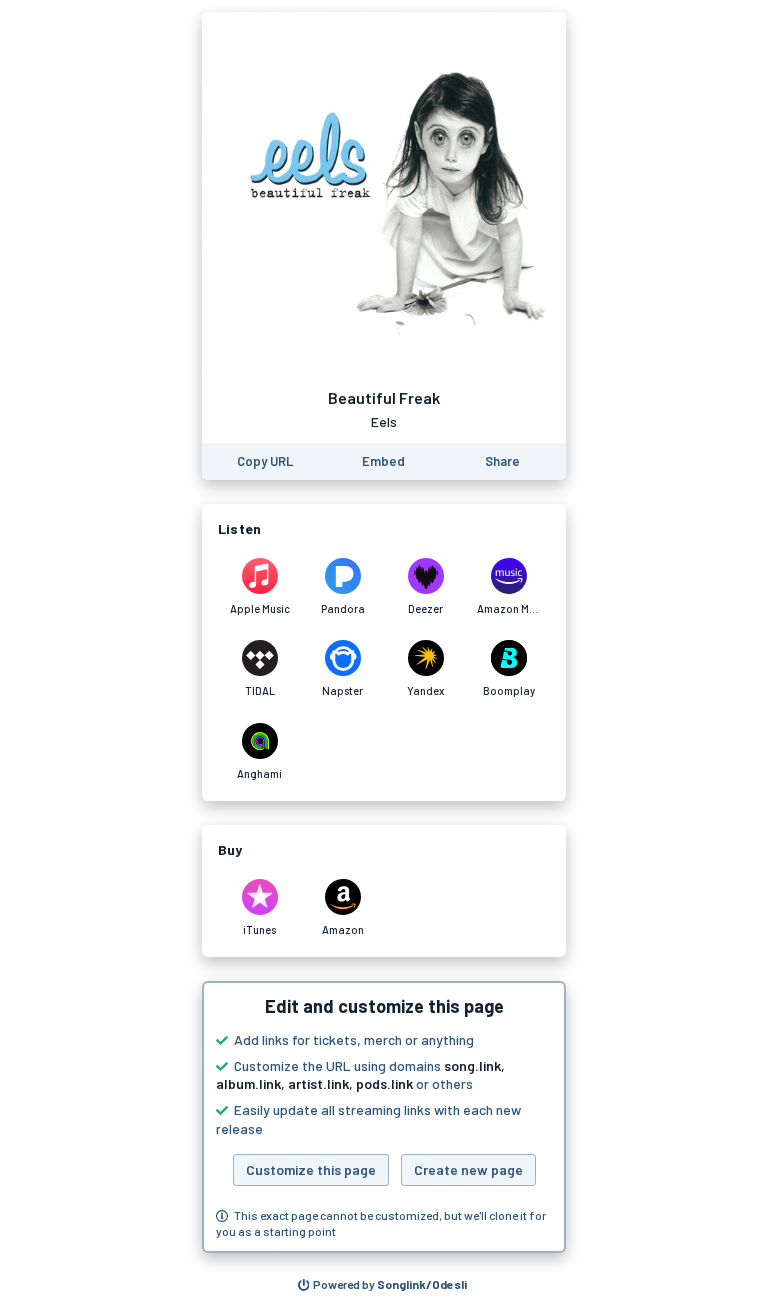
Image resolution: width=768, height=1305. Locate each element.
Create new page (468, 1169)
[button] (384, 1117)
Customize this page (311, 1169)
